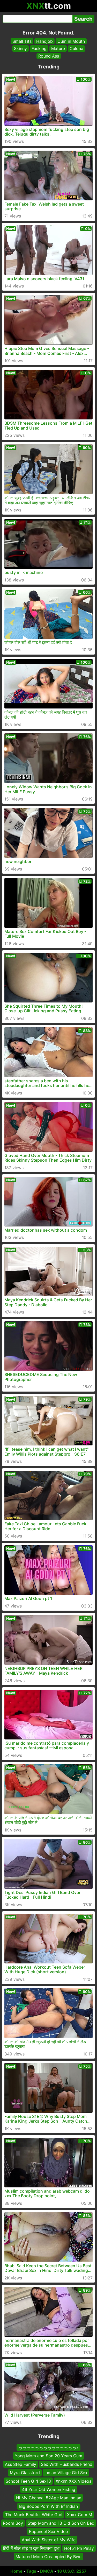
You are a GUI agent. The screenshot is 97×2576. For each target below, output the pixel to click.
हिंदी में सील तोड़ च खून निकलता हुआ (31, 2548)
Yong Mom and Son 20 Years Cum (48, 2456)
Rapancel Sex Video (48, 2531)
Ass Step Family (21, 2464)
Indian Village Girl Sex (66, 2473)
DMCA (47, 2571)
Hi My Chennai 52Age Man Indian (49, 2498)
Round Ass (49, 56)
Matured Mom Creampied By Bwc (48, 2557)
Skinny (20, 48)
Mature (58, 48)
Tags (31, 2571)
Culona (76, 48)
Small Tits (22, 41)
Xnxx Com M (80, 2515)
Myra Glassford (25, 2473)
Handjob (44, 41)
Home (16, 2571)
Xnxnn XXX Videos (73, 2481)
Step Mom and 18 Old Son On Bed (61, 2523)
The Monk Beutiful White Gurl (34, 2515)
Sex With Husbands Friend (67, 2464)
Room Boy (13, 2523)
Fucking (39, 48)
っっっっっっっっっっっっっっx (48, 2447)
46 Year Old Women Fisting (49, 2489)
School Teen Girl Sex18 (28, 2481)
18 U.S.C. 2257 (72, 2571)
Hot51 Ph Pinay (79, 2548)
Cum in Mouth (71, 41)
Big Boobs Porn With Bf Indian (48, 2506)
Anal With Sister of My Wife (49, 2540)
